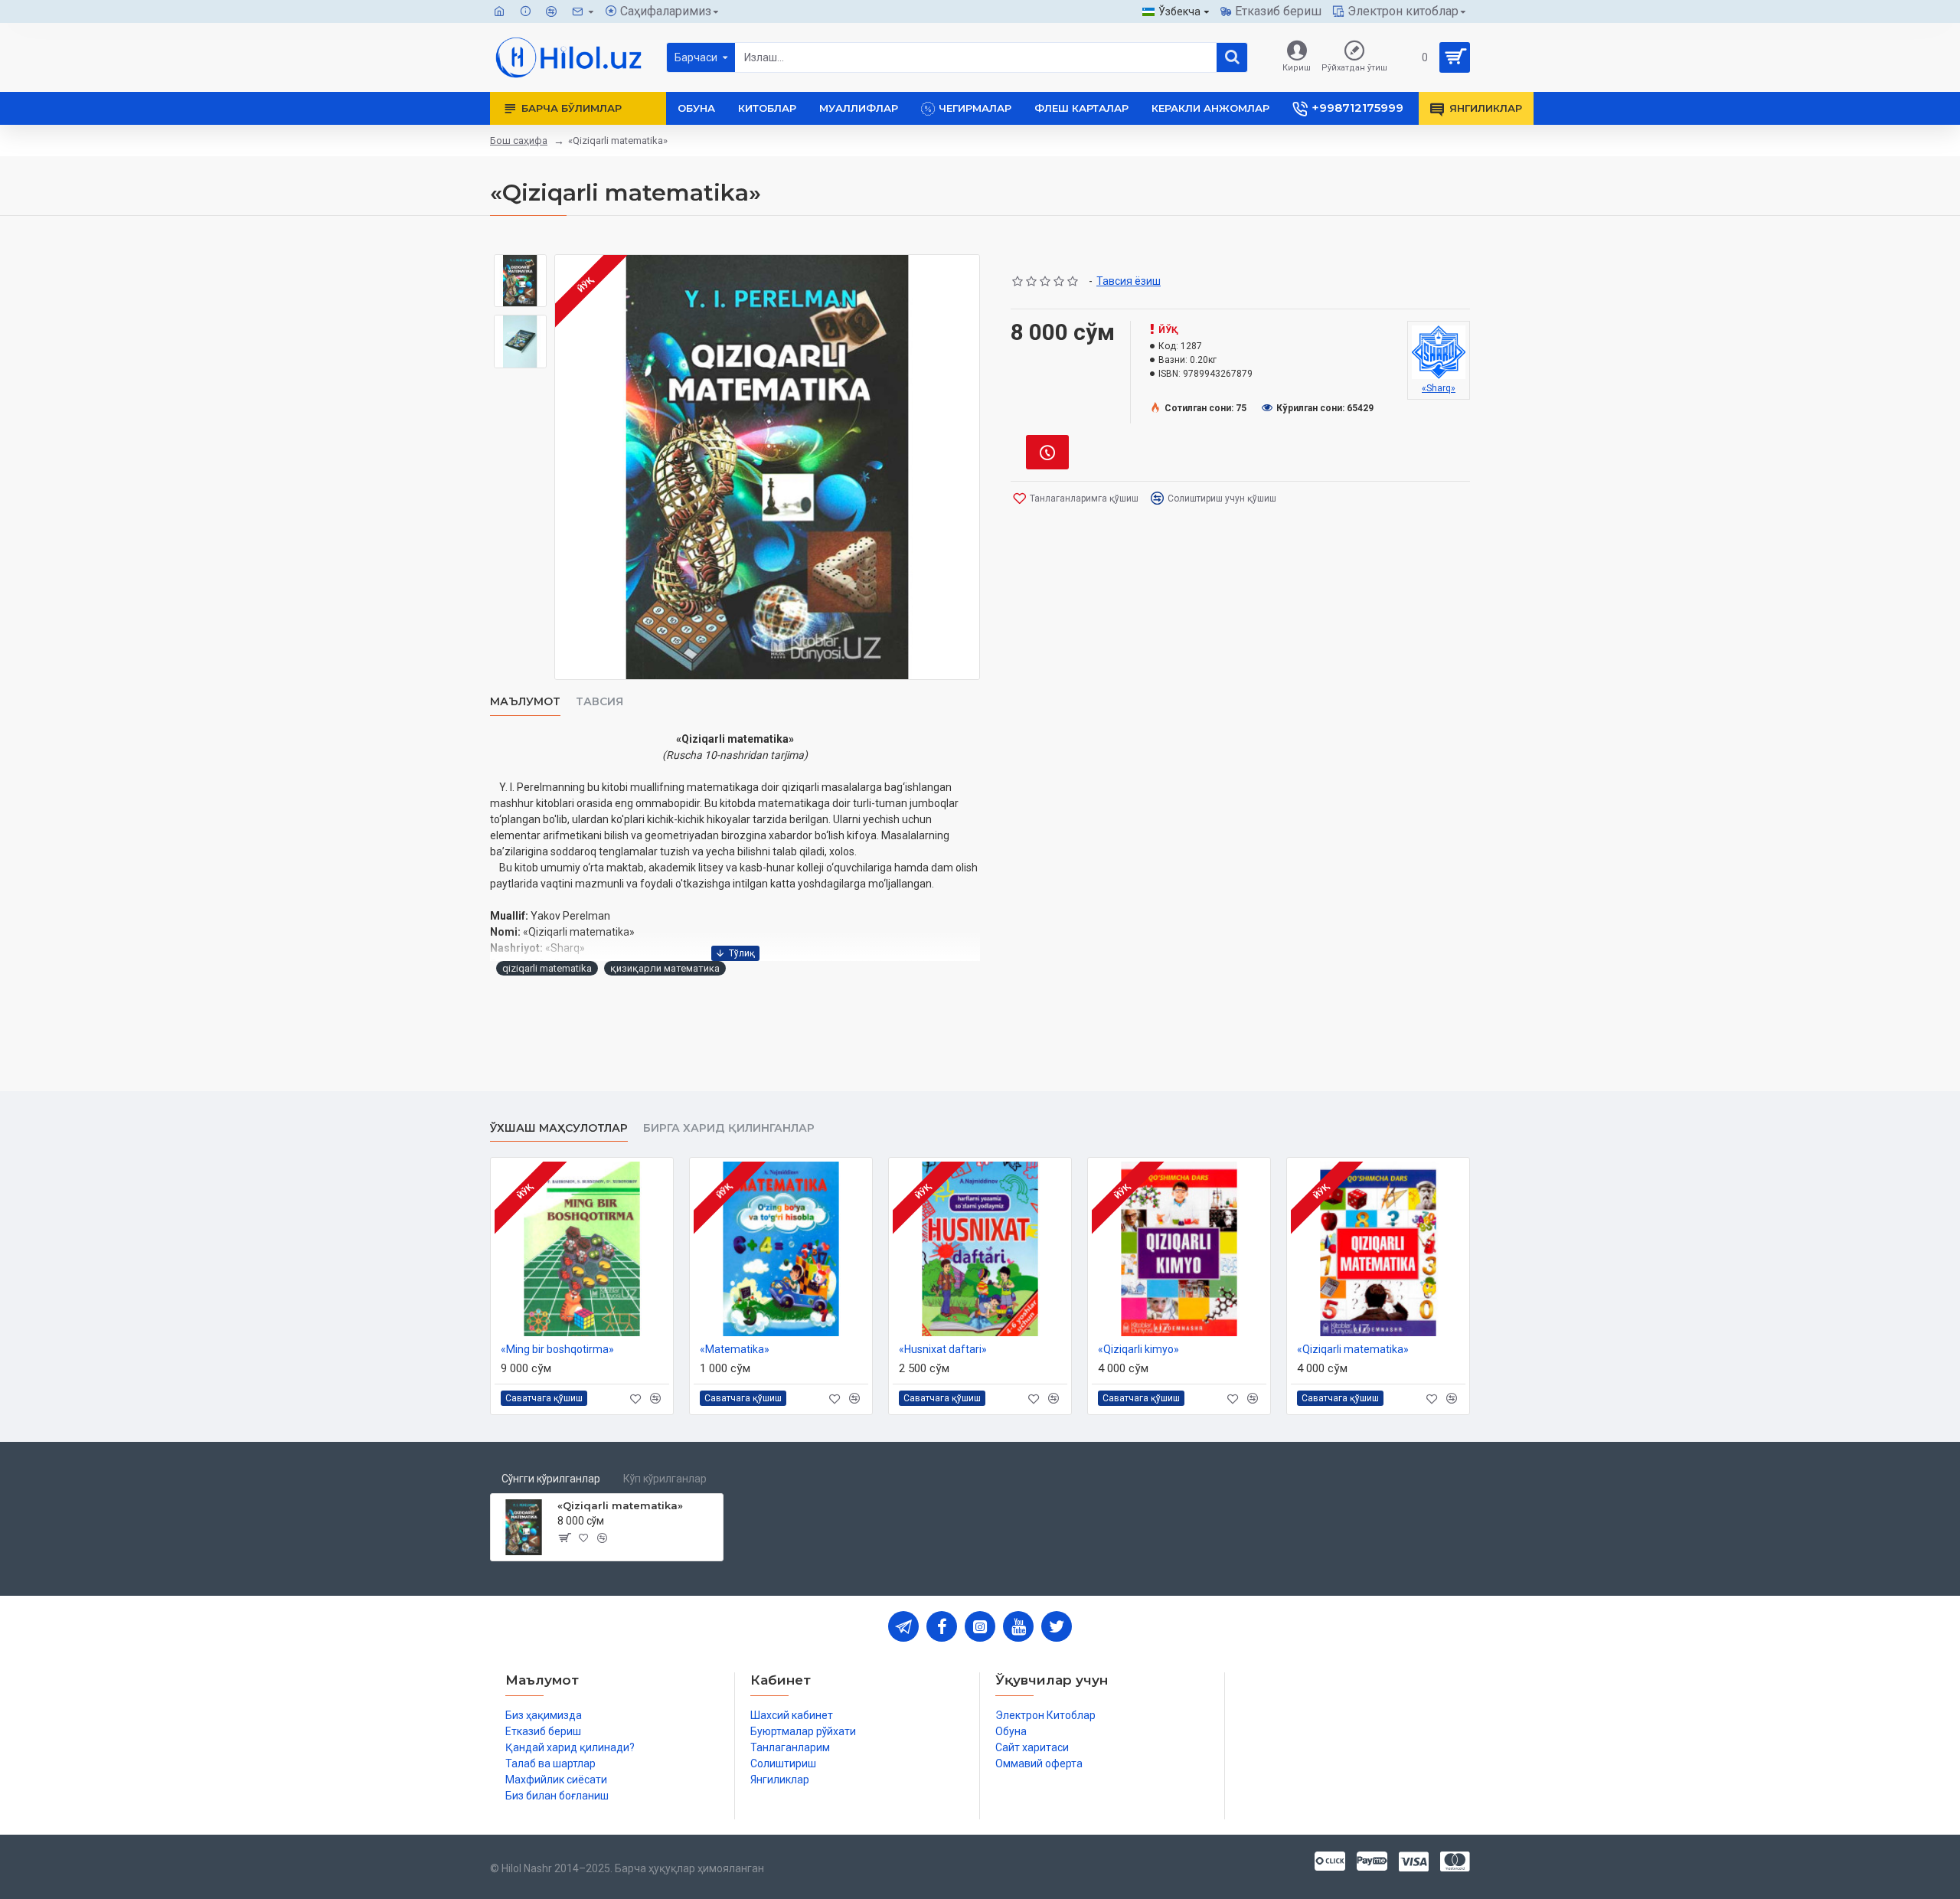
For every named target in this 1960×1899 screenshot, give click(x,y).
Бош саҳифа (519, 141)
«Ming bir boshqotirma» (557, 1349)
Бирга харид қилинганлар (729, 1128)
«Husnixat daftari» (943, 1349)
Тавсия (599, 702)
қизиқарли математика (665, 968)
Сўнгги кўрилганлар (551, 1479)
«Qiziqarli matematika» (1353, 1349)
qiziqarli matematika (547, 968)
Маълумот (525, 702)
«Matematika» (735, 1349)
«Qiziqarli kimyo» (1138, 1349)
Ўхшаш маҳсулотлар (559, 1128)
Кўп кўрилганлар (665, 1479)
